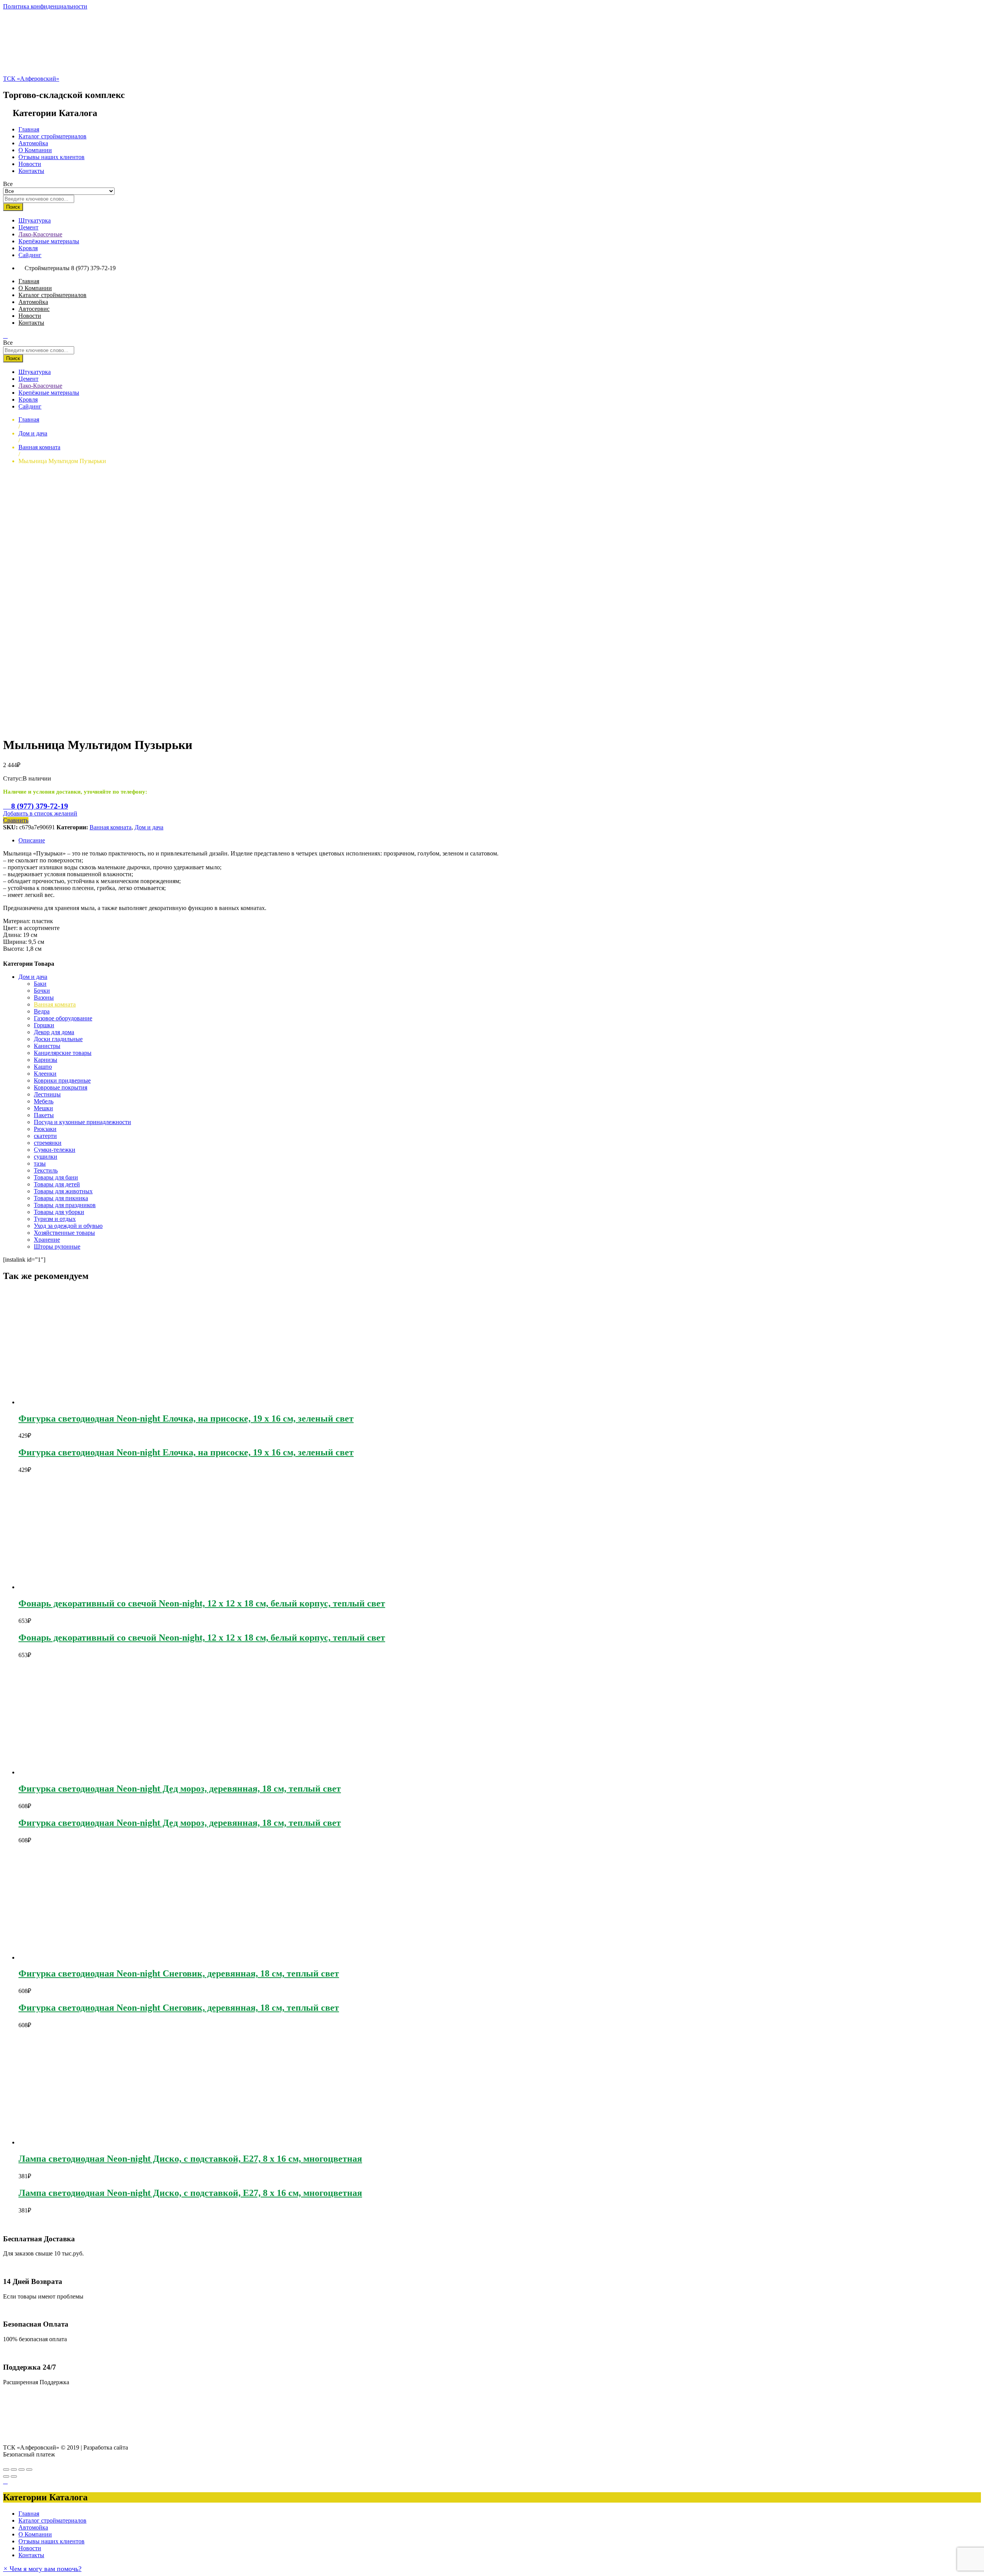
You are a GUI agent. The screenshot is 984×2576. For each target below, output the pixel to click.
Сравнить (16, 820)
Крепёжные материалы (49, 241)
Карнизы (46, 1060)
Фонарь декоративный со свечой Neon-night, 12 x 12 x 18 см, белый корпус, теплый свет (202, 1603)
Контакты (31, 171)
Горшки (44, 1025)
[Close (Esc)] (6, 2470)
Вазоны (44, 997)
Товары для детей (57, 1184)
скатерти (45, 1136)
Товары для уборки (59, 1212)
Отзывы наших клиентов (52, 157)
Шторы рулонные (57, 1246)
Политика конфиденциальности (45, 6)
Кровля (28, 248)
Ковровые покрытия (61, 1087)
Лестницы (47, 1094)
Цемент (28, 227)
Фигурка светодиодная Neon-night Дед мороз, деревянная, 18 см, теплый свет (180, 1789)
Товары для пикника (61, 1198)
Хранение (47, 1240)
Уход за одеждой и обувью (68, 1226)
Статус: (13, 778)
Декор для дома (54, 1032)
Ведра (42, 1011)
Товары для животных (63, 1191)
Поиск (13, 207)
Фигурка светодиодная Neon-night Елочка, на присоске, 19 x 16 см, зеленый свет (186, 1418)
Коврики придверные (62, 1080)
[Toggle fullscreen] (22, 2470)
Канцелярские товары (63, 1053)
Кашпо (43, 1067)
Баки (40, 984)
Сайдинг (30, 255)
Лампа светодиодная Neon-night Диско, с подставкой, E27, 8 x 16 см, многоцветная (190, 2159)
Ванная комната (111, 827)
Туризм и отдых (55, 1219)
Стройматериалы (47, 268)
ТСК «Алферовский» (31, 79)
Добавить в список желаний (40, 813)
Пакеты (44, 1115)
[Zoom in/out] (29, 2470)
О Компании (35, 150)
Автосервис (34, 309)
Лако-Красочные (40, 234)
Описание (32, 840)
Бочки (42, 991)
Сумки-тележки (55, 1150)
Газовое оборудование (63, 1018)
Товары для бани (56, 1177)
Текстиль (46, 1170)
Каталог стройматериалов (52, 136)
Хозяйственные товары (64, 1233)
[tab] (500, 840)
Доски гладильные (58, 1039)
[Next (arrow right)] (14, 2476)
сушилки (46, 1157)
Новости (30, 164)
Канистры (47, 1046)
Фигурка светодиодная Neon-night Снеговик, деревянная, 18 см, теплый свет (179, 1973)
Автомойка (33, 143)
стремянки (48, 1143)
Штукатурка (35, 220)
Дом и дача (149, 827)
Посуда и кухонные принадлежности (82, 1122)
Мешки (43, 1108)
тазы (40, 1163)
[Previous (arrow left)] (6, 2476)
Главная (29, 129)
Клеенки (45, 1074)
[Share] (14, 2470)
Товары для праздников (65, 1205)
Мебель (44, 1101)
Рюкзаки (45, 1129)
